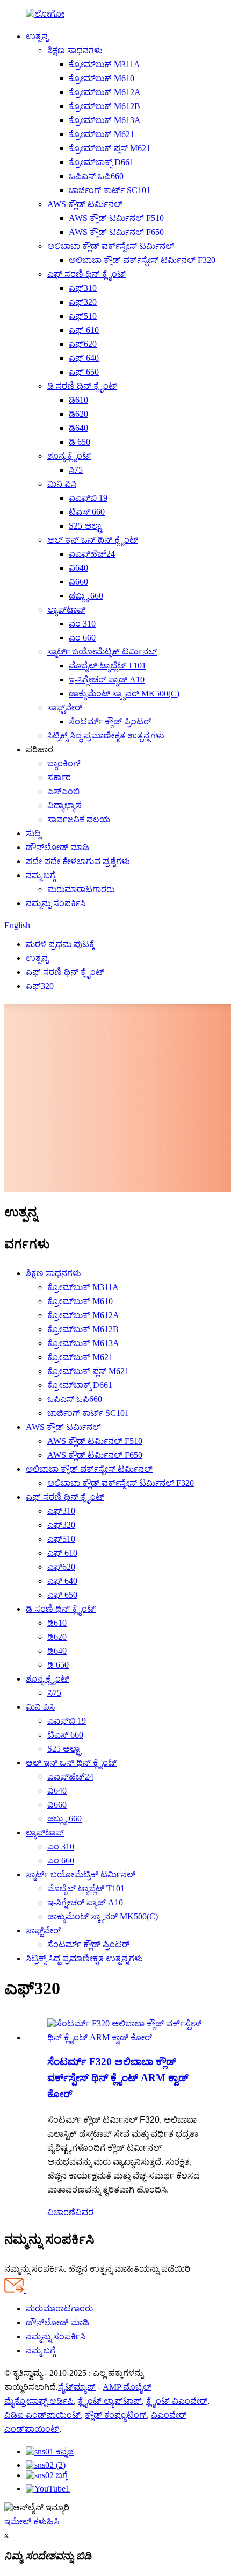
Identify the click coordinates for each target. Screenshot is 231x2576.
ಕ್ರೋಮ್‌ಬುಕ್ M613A (105, 120)
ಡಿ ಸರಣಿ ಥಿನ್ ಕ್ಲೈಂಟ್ (82, 386)
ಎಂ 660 (82, 638)
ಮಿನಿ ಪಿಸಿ (62, 484)
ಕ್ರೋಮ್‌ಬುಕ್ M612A (105, 92)
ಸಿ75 (76, 470)
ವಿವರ (84, 2212)
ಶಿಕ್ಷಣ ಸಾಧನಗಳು (75, 50)
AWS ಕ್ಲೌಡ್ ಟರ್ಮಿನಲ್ (85, 204)
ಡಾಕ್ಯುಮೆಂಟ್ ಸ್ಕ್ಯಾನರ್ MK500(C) (124, 693)
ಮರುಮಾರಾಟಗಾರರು (81, 889)
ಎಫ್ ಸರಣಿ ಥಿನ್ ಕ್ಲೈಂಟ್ (86, 274)
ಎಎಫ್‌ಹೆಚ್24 (92, 554)
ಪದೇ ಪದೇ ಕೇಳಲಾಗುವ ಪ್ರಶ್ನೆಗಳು (78, 861)
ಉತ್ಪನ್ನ (37, 36)
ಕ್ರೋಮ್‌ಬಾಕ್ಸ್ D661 (101, 162)
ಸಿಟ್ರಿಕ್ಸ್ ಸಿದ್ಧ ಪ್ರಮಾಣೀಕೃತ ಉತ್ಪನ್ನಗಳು (106, 735)
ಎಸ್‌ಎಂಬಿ (63, 791)
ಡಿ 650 (80, 442)
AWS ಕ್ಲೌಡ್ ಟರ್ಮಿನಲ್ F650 (116, 232)
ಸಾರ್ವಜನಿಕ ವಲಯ (79, 819)
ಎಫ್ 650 (84, 372)
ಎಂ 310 (82, 624)
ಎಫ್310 (83, 288)
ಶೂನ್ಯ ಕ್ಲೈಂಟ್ (69, 456)
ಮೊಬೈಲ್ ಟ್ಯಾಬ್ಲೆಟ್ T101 (107, 666)
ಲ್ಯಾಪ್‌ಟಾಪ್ (66, 610)
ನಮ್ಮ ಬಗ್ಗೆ (41, 875)
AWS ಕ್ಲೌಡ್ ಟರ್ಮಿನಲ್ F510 (116, 218)
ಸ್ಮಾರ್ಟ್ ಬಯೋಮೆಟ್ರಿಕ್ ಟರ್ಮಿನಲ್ (102, 652)
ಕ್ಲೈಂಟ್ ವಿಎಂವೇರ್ (177, 2401)
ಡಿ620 (78, 414)
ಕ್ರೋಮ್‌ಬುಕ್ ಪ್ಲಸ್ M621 (110, 148)
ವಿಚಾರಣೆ (61, 2212)
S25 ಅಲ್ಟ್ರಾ (86, 526)
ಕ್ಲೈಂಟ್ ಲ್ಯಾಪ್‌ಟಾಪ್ (110, 2401)
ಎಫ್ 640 (84, 358)
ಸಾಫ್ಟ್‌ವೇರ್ (65, 707)
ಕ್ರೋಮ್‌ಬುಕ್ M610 (102, 78)
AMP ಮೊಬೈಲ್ (127, 2387)
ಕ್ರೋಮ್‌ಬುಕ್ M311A (104, 64)
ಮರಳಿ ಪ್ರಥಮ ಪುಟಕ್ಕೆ (60, 944)
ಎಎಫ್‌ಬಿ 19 (88, 498)
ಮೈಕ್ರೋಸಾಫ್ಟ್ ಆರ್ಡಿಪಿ (39, 2401)
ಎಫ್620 (83, 344)
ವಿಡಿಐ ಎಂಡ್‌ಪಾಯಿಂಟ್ (42, 2415)
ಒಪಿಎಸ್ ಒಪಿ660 (96, 176)
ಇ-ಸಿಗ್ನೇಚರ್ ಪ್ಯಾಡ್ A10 (107, 679)
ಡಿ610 (78, 400)
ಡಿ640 (78, 428)
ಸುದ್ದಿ (33, 833)
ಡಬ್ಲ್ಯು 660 (86, 596)
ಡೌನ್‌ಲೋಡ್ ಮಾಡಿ (57, 847)
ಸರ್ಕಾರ (59, 777)
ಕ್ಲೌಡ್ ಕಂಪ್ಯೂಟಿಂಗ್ (116, 2415)
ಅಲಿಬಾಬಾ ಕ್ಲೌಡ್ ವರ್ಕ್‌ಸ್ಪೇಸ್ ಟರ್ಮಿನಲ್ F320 (142, 260)
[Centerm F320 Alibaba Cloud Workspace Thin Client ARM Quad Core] (126, 2037)
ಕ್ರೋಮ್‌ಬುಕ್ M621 (102, 134)
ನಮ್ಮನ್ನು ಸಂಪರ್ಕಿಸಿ (56, 903)
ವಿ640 (78, 568)
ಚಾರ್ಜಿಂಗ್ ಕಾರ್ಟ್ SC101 (110, 190)
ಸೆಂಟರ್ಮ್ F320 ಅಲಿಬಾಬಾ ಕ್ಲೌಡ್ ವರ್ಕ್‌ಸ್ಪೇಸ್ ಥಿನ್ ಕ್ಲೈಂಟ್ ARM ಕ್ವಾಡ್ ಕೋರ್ (118, 2078)
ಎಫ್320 (83, 302)
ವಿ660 (78, 582)
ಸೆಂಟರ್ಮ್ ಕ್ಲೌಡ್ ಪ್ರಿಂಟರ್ (110, 721)
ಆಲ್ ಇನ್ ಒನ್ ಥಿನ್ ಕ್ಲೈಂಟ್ (93, 540)
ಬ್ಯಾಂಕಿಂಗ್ (64, 763)
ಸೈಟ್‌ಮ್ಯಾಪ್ (77, 2387)
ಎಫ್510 (83, 316)
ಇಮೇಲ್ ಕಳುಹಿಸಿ (32, 2521)
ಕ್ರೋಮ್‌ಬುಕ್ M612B (104, 106)
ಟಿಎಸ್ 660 (87, 512)
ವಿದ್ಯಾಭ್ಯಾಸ (64, 805)
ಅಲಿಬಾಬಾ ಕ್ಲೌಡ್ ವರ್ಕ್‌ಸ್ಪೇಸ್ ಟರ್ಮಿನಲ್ (111, 246)
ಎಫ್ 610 (84, 330)
